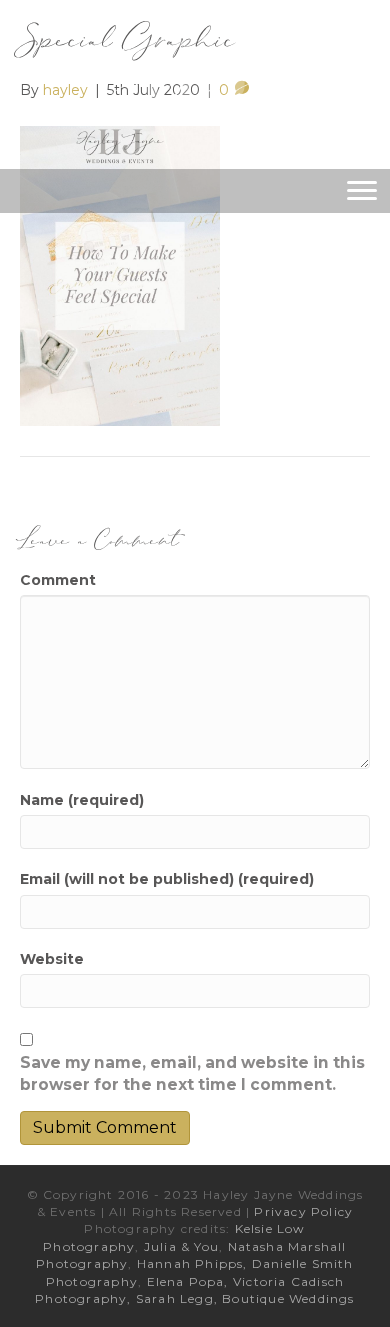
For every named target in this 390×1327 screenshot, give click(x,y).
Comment (58, 580)
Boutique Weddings (288, 1298)
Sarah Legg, (179, 1298)
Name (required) (82, 800)
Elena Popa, (188, 1281)
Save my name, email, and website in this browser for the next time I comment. (192, 1073)
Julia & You (181, 1246)
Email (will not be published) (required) (167, 879)
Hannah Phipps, (194, 1263)
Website (52, 959)
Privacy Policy (303, 1211)
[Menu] (362, 191)
